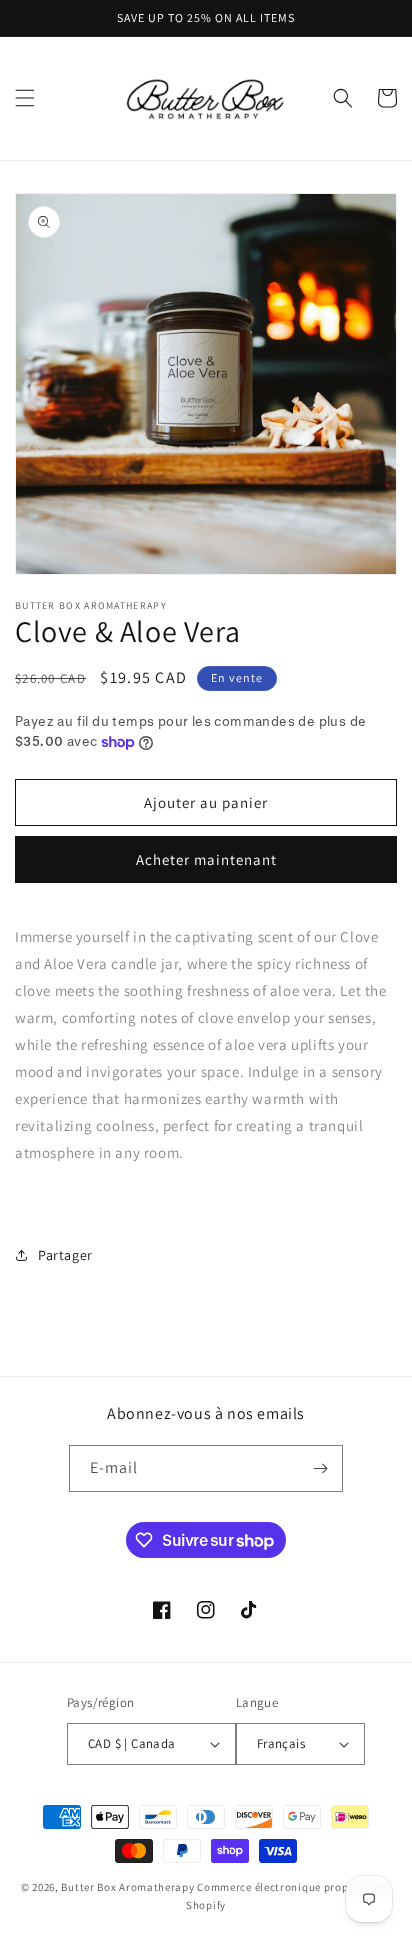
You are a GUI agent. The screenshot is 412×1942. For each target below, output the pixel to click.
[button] (25, 98)
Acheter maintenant (206, 859)
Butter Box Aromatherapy (127, 1887)
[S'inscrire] (320, 1468)
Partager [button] (65, 1255)
